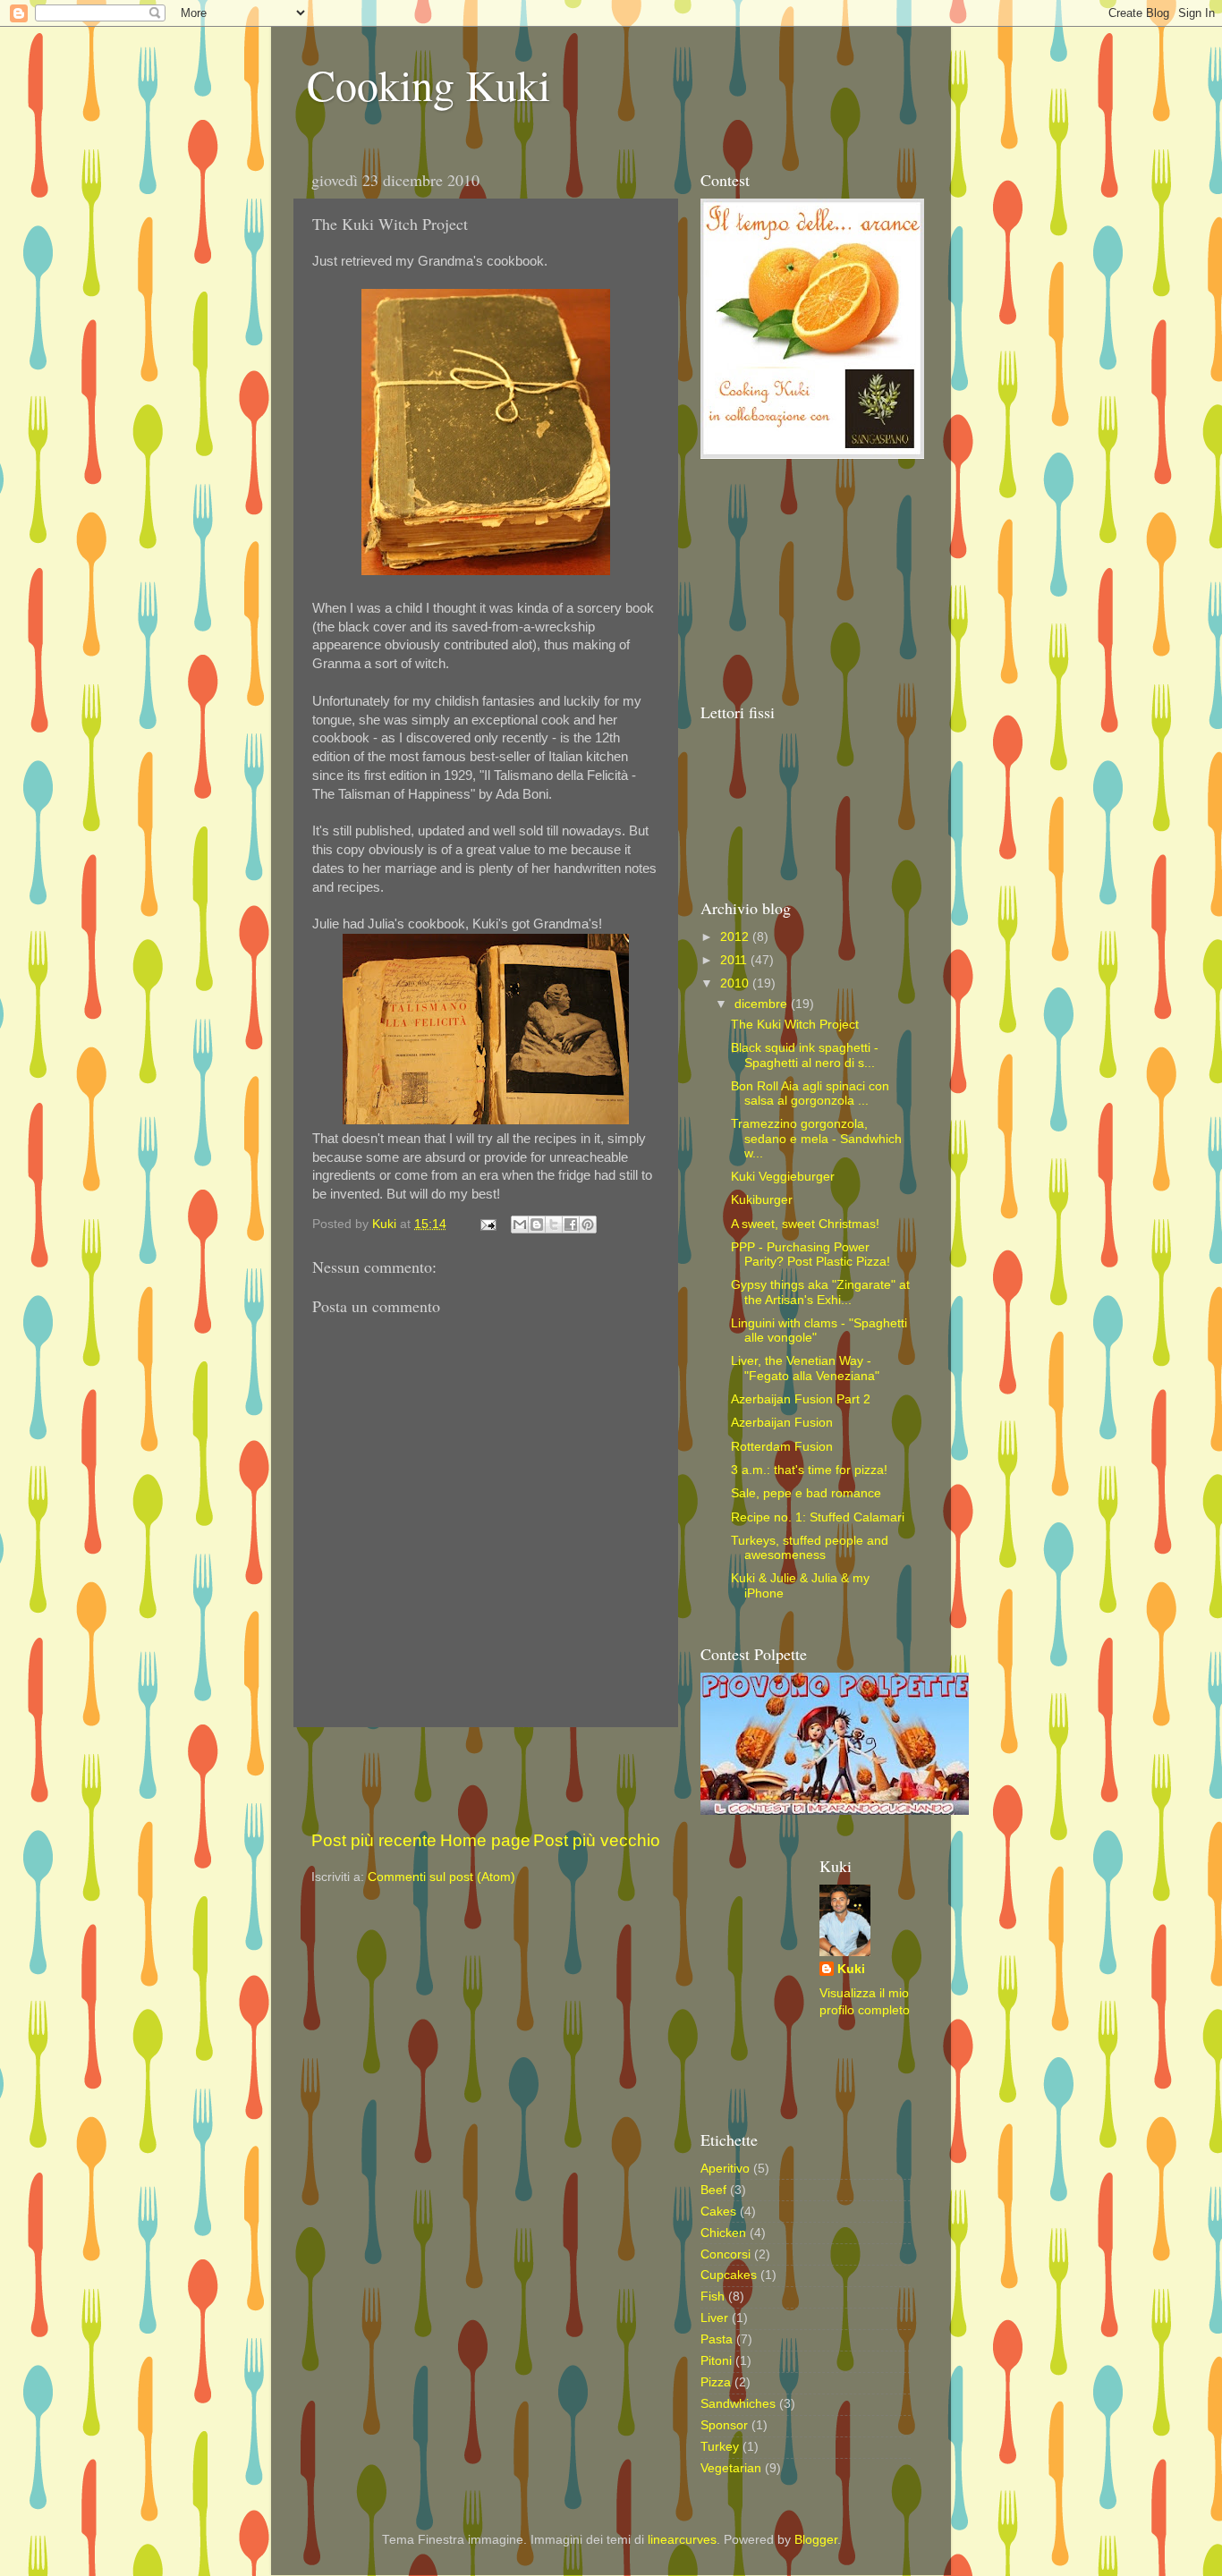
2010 (736, 983)
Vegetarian (731, 2468)
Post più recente (374, 1840)
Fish (713, 2296)
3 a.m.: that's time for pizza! (809, 1470)
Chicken (723, 2233)
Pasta (717, 2339)
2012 (736, 937)
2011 (735, 960)
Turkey (720, 2447)
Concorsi (726, 2254)
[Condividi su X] (554, 1224)
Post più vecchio (597, 1840)
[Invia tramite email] (520, 1224)
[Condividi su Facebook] (571, 1224)
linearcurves (682, 2540)
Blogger (816, 2540)
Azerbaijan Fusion (782, 1423)
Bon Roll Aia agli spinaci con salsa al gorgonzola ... (810, 1093)
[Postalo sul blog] (537, 1224)
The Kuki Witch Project (795, 1025)
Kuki (851, 1969)
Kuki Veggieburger (783, 1177)
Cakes (718, 2212)
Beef (713, 2190)
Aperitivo (725, 2169)
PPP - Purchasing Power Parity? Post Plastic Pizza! (810, 1254)
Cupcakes (729, 2275)
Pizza (716, 2382)
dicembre (763, 1004)
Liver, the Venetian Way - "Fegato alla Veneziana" (805, 1368)
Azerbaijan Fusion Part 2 (801, 1399)
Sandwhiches (738, 2404)
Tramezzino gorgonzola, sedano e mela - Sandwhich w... (816, 1138)
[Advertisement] (521, 1778)
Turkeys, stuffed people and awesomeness (810, 1548)
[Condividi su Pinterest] (588, 1224)
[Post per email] (487, 1224)
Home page (485, 1840)
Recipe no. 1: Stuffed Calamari (818, 1517)
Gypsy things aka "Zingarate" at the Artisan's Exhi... (820, 1292)
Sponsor (724, 2425)
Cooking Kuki (429, 84)
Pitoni (716, 2361)
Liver (714, 2318)
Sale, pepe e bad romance (806, 1493)
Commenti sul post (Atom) (441, 1877)
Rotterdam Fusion (782, 1447)
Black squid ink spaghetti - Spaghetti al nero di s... (805, 1055)
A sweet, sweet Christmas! (805, 1224)
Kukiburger (762, 1200)
